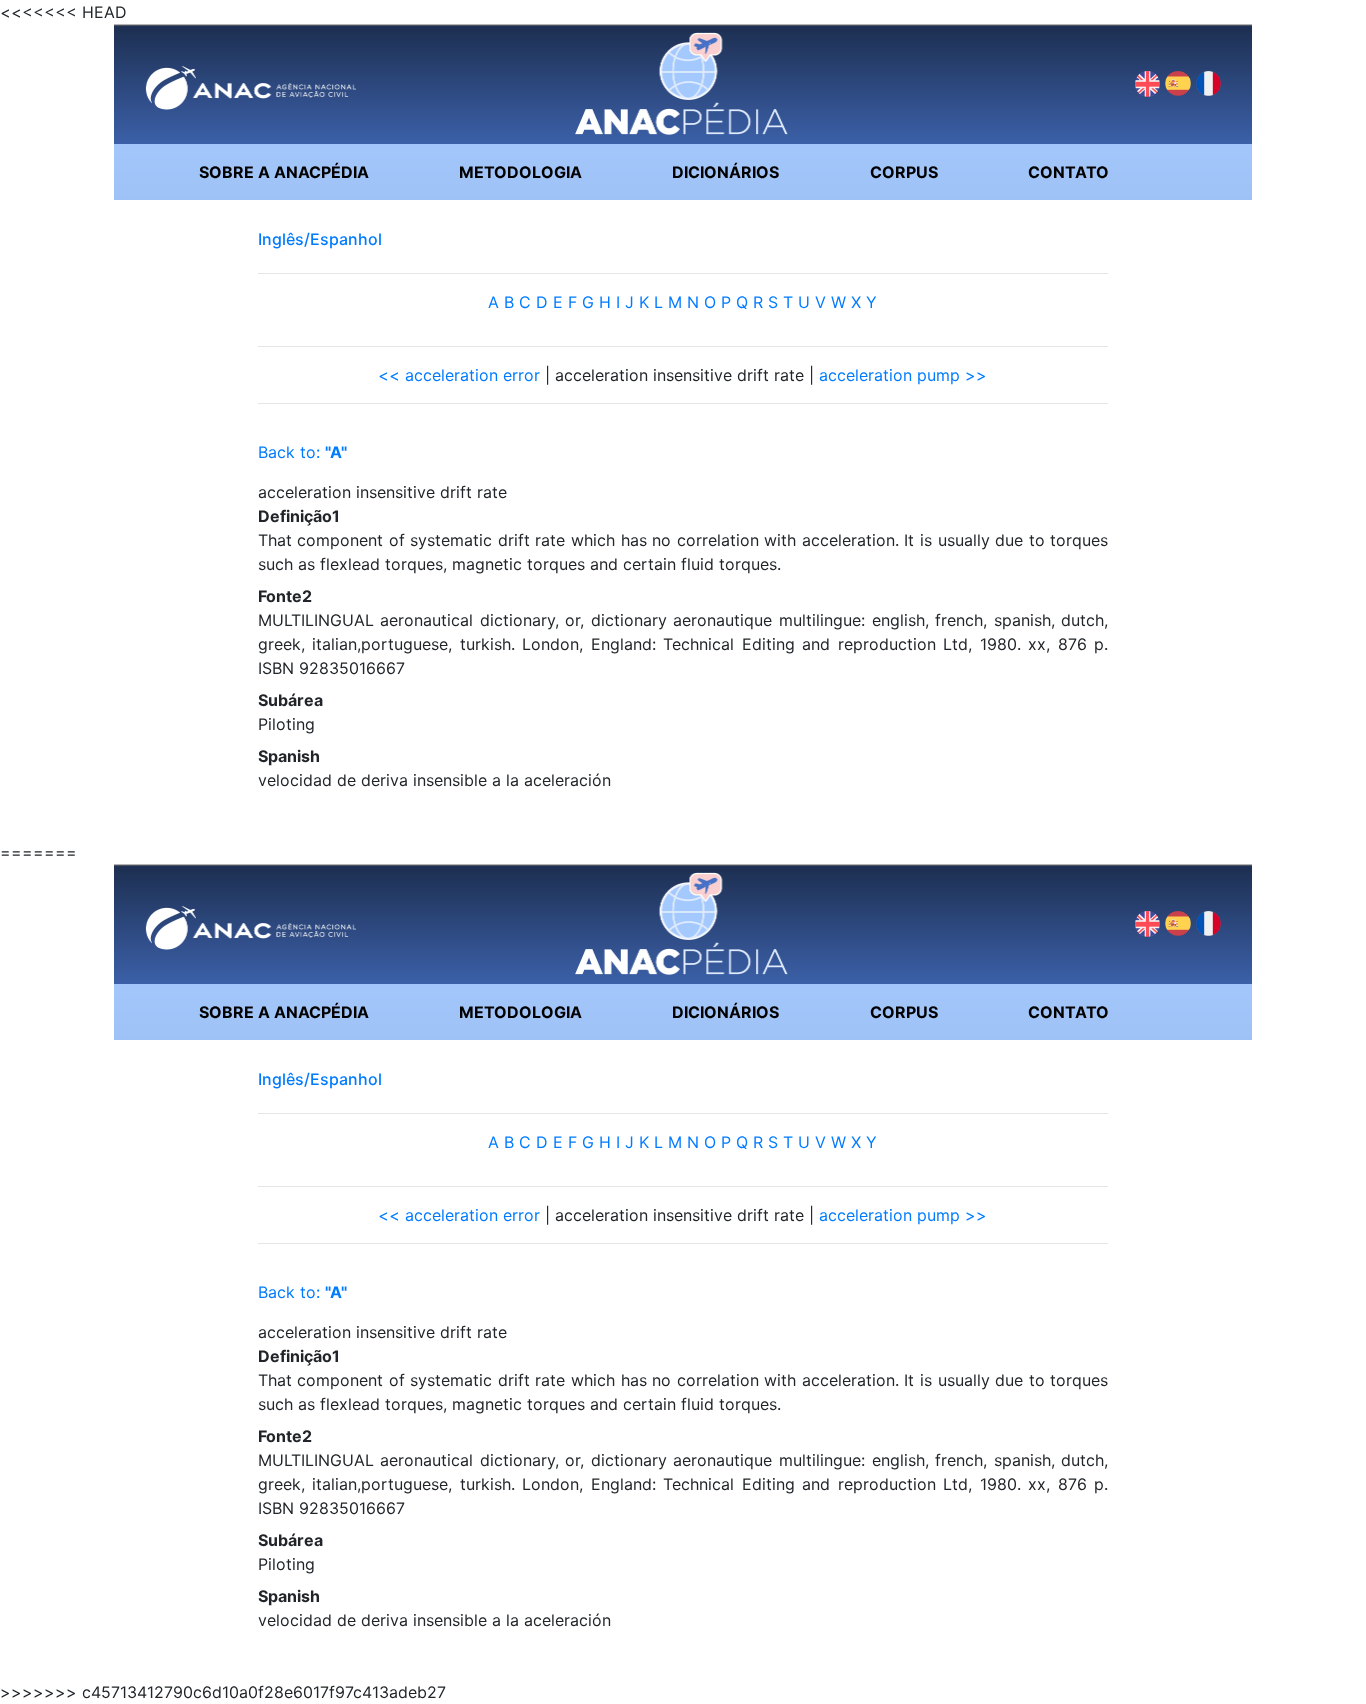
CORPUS (904, 172)
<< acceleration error (459, 375)
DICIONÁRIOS (725, 172)
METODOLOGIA (520, 172)
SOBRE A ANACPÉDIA (284, 172)
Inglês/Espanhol (320, 239)
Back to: (302, 452)
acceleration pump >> (903, 375)
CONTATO (1068, 172)
